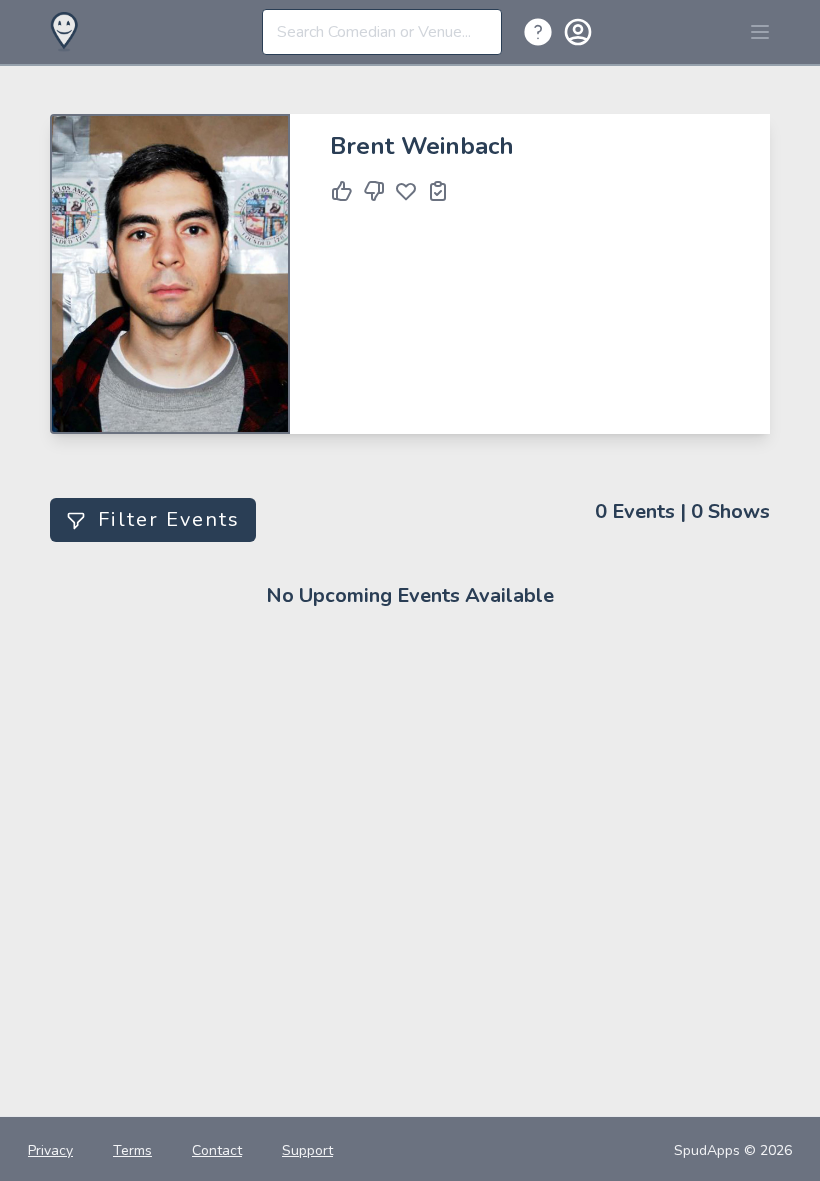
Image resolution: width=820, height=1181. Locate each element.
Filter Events (169, 519)
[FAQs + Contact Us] (542, 31)
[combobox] (382, 32)
